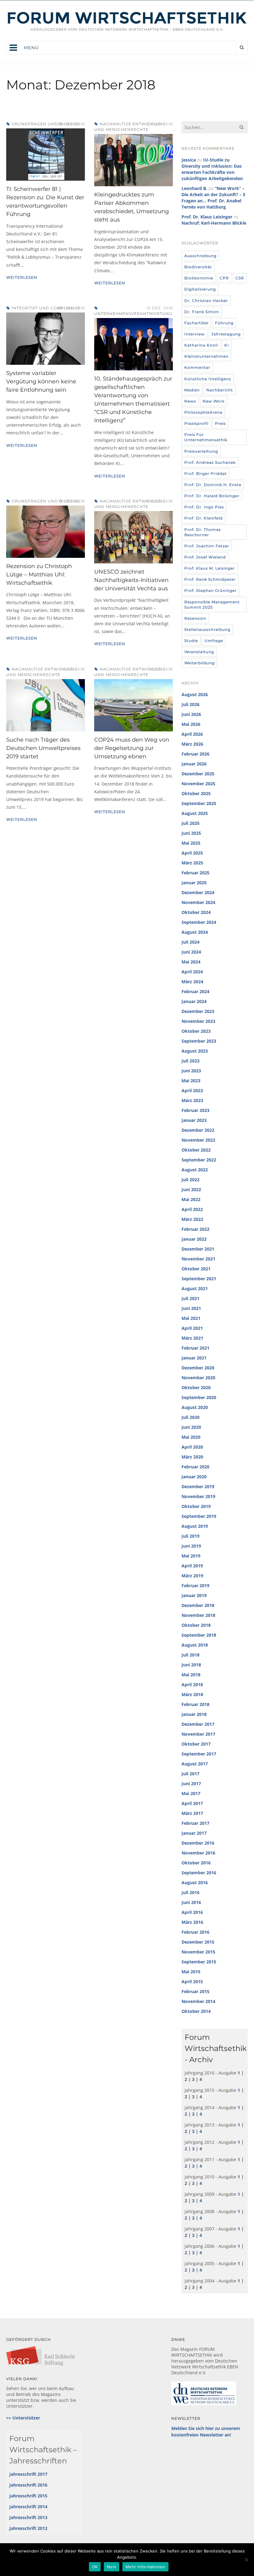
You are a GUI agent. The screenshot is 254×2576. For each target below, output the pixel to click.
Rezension (195, 618)
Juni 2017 (191, 1783)
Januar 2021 (194, 1358)
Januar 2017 (194, 1833)
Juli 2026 (190, 704)
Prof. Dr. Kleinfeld (204, 518)
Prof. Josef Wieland (205, 557)
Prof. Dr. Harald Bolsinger (212, 496)
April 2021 (192, 1328)
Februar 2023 (195, 1110)
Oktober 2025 (196, 793)
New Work (214, 401)
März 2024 (192, 982)
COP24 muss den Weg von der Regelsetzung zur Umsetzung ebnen (132, 748)
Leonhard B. (194, 188)
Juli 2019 (190, 1536)
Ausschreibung (200, 256)
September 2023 (199, 1041)
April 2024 (192, 972)
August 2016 (195, 1882)
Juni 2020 (191, 1427)
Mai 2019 (191, 1556)
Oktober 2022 (196, 1150)
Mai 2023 (191, 1081)
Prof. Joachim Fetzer (207, 546)
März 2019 (192, 1576)
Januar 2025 (194, 883)
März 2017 (192, 1813)
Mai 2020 (191, 1437)
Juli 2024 (190, 942)
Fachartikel (196, 323)
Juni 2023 (191, 1071)
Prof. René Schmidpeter (210, 579)
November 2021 (198, 1259)
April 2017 (192, 1803)
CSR (240, 278)
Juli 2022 (190, 1180)
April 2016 (192, 1912)
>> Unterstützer (23, 2418)
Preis (220, 423)
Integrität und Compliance (46, 308)
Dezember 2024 (198, 892)
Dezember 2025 (198, 774)
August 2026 (195, 694)
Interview (195, 334)
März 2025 (192, 863)
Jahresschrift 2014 (28, 2507)
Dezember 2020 (198, 1368)
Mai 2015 (191, 1972)
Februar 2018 (195, 1704)
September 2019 (199, 1516)
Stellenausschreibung (207, 629)
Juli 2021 (190, 1298)
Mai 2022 (191, 1199)
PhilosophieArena (203, 412)
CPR (224, 278)
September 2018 (199, 1635)
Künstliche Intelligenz (208, 379)
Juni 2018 (191, 1665)
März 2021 (192, 1338)
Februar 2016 (195, 1932)
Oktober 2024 (196, 912)
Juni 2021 (191, 1308)
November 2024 (198, 902)
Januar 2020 (194, 1477)
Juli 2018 (190, 1655)
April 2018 (192, 1684)
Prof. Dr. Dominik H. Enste (213, 485)
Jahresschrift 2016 (28, 2485)
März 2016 (192, 1922)
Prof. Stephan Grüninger (210, 590)
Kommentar (197, 367)
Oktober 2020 (196, 1387)
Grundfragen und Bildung (46, 124)
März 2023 (192, 1100)
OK (95, 2567)
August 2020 (195, 1407)
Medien (192, 390)
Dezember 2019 (198, 1486)
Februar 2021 (195, 1348)
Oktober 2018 (196, 1625)
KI (227, 345)
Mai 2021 (191, 1318)
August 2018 (195, 1645)
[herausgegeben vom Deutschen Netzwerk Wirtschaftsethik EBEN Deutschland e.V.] (127, 23)
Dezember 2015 (198, 1942)
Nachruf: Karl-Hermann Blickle (214, 223)
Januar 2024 (194, 1001)
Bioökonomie (199, 278)
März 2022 (192, 1219)
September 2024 (199, 922)
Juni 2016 (191, 1902)
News (190, 401)
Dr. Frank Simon (202, 312)
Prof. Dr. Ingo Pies (204, 507)
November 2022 (198, 1140)
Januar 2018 (194, 1714)
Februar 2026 (195, 754)
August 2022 (195, 1170)
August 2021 (195, 1288)
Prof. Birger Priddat (206, 474)
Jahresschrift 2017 (28, 2474)
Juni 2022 (191, 1189)
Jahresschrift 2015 (28, 2496)
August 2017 (195, 1764)
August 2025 (195, 813)
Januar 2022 (194, 1239)
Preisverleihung (201, 451)
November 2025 (198, 784)
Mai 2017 (191, 1793)
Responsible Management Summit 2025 (212, 605)
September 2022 (199, 1160)
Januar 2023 (194, 1120)
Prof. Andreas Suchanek (210, 462)
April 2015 (192, 1982)
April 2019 (192, 1566)
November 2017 (198, 1734)
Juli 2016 (190, 1892)
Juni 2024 (191, 952)
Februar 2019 (195, 1585)
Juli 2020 (190, 1417)
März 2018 (192, 1694)
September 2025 (199, 803)
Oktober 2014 (196, 2011)
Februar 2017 (195, 1823)
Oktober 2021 (196, 1269)
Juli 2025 (190, 823)
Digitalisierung (200, 289)
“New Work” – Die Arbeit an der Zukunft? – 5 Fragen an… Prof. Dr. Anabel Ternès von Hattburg (213, 198)
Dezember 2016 (198, 1843)
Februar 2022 (195, 1229)
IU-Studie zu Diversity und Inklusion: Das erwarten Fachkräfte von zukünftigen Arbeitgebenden (212, 169)
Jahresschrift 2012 (28, 2528)
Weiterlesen (22, 277)
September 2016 (199, 1873)
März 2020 (192, 1457)
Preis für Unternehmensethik (206, 437)
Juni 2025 (191, 833)
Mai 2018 (191, 1675)
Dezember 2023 (198, 1011)
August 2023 (195, 1051)
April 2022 (192, 1209)
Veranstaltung (199, 652)
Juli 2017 (190, 1774)
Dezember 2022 (198, 1130)
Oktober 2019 (196, 1506)
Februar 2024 (195, 991)
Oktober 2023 (196, 1031)
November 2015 (198, 1952)
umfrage (214, 641)
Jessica (189, 160)
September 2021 (199, 1279)
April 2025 (192, 853)
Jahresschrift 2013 (28, 2517)
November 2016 (198, 1853)
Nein (112, 2567)
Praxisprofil (196, 423)
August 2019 (195, 1526)
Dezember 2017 (198, 1724)
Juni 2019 (191, 1546)
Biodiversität (198, 267)
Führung (224, 323)
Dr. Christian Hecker (206, 301)
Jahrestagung (226, 334)
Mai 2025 (191, 843)
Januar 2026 (194, 764)
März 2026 (192, 744)
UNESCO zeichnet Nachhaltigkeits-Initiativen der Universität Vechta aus (131, 580)
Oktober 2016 (196, 1863)
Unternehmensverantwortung (133, 314)
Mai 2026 (191, 724)
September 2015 (199, 1962)
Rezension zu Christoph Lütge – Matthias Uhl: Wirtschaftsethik (39, 575)
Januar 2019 (194, 1595)
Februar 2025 (195, 873)
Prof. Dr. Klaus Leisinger (207, 217)
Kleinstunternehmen (206, 356)
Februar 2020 (195, 1467)
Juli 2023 (190, 1061)
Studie (191, 641)
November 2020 (198, 1378)
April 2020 (192, 1447)
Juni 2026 (191, 714)
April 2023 (192, 1090)
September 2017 (199, 1754)
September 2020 (199, 1397)
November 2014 (198, 2001)
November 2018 (198, 1615)
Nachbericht (220, 390)
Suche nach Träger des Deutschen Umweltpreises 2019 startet (43, 748)
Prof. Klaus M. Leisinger (210, 568)
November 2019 (198, 1496)
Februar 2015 (195, 1991)
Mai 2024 (191, 962)
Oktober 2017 (196, 1744)
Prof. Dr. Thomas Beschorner (203, 532)
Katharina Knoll (201, 345)
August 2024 (195, 932)
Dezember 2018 (198, 1605)
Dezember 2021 (198, 1249)
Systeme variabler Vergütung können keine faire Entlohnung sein (41, 381)
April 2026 (192, 734)
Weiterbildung (199, 663)
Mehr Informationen (145, 2567)
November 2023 (198, 1021)
